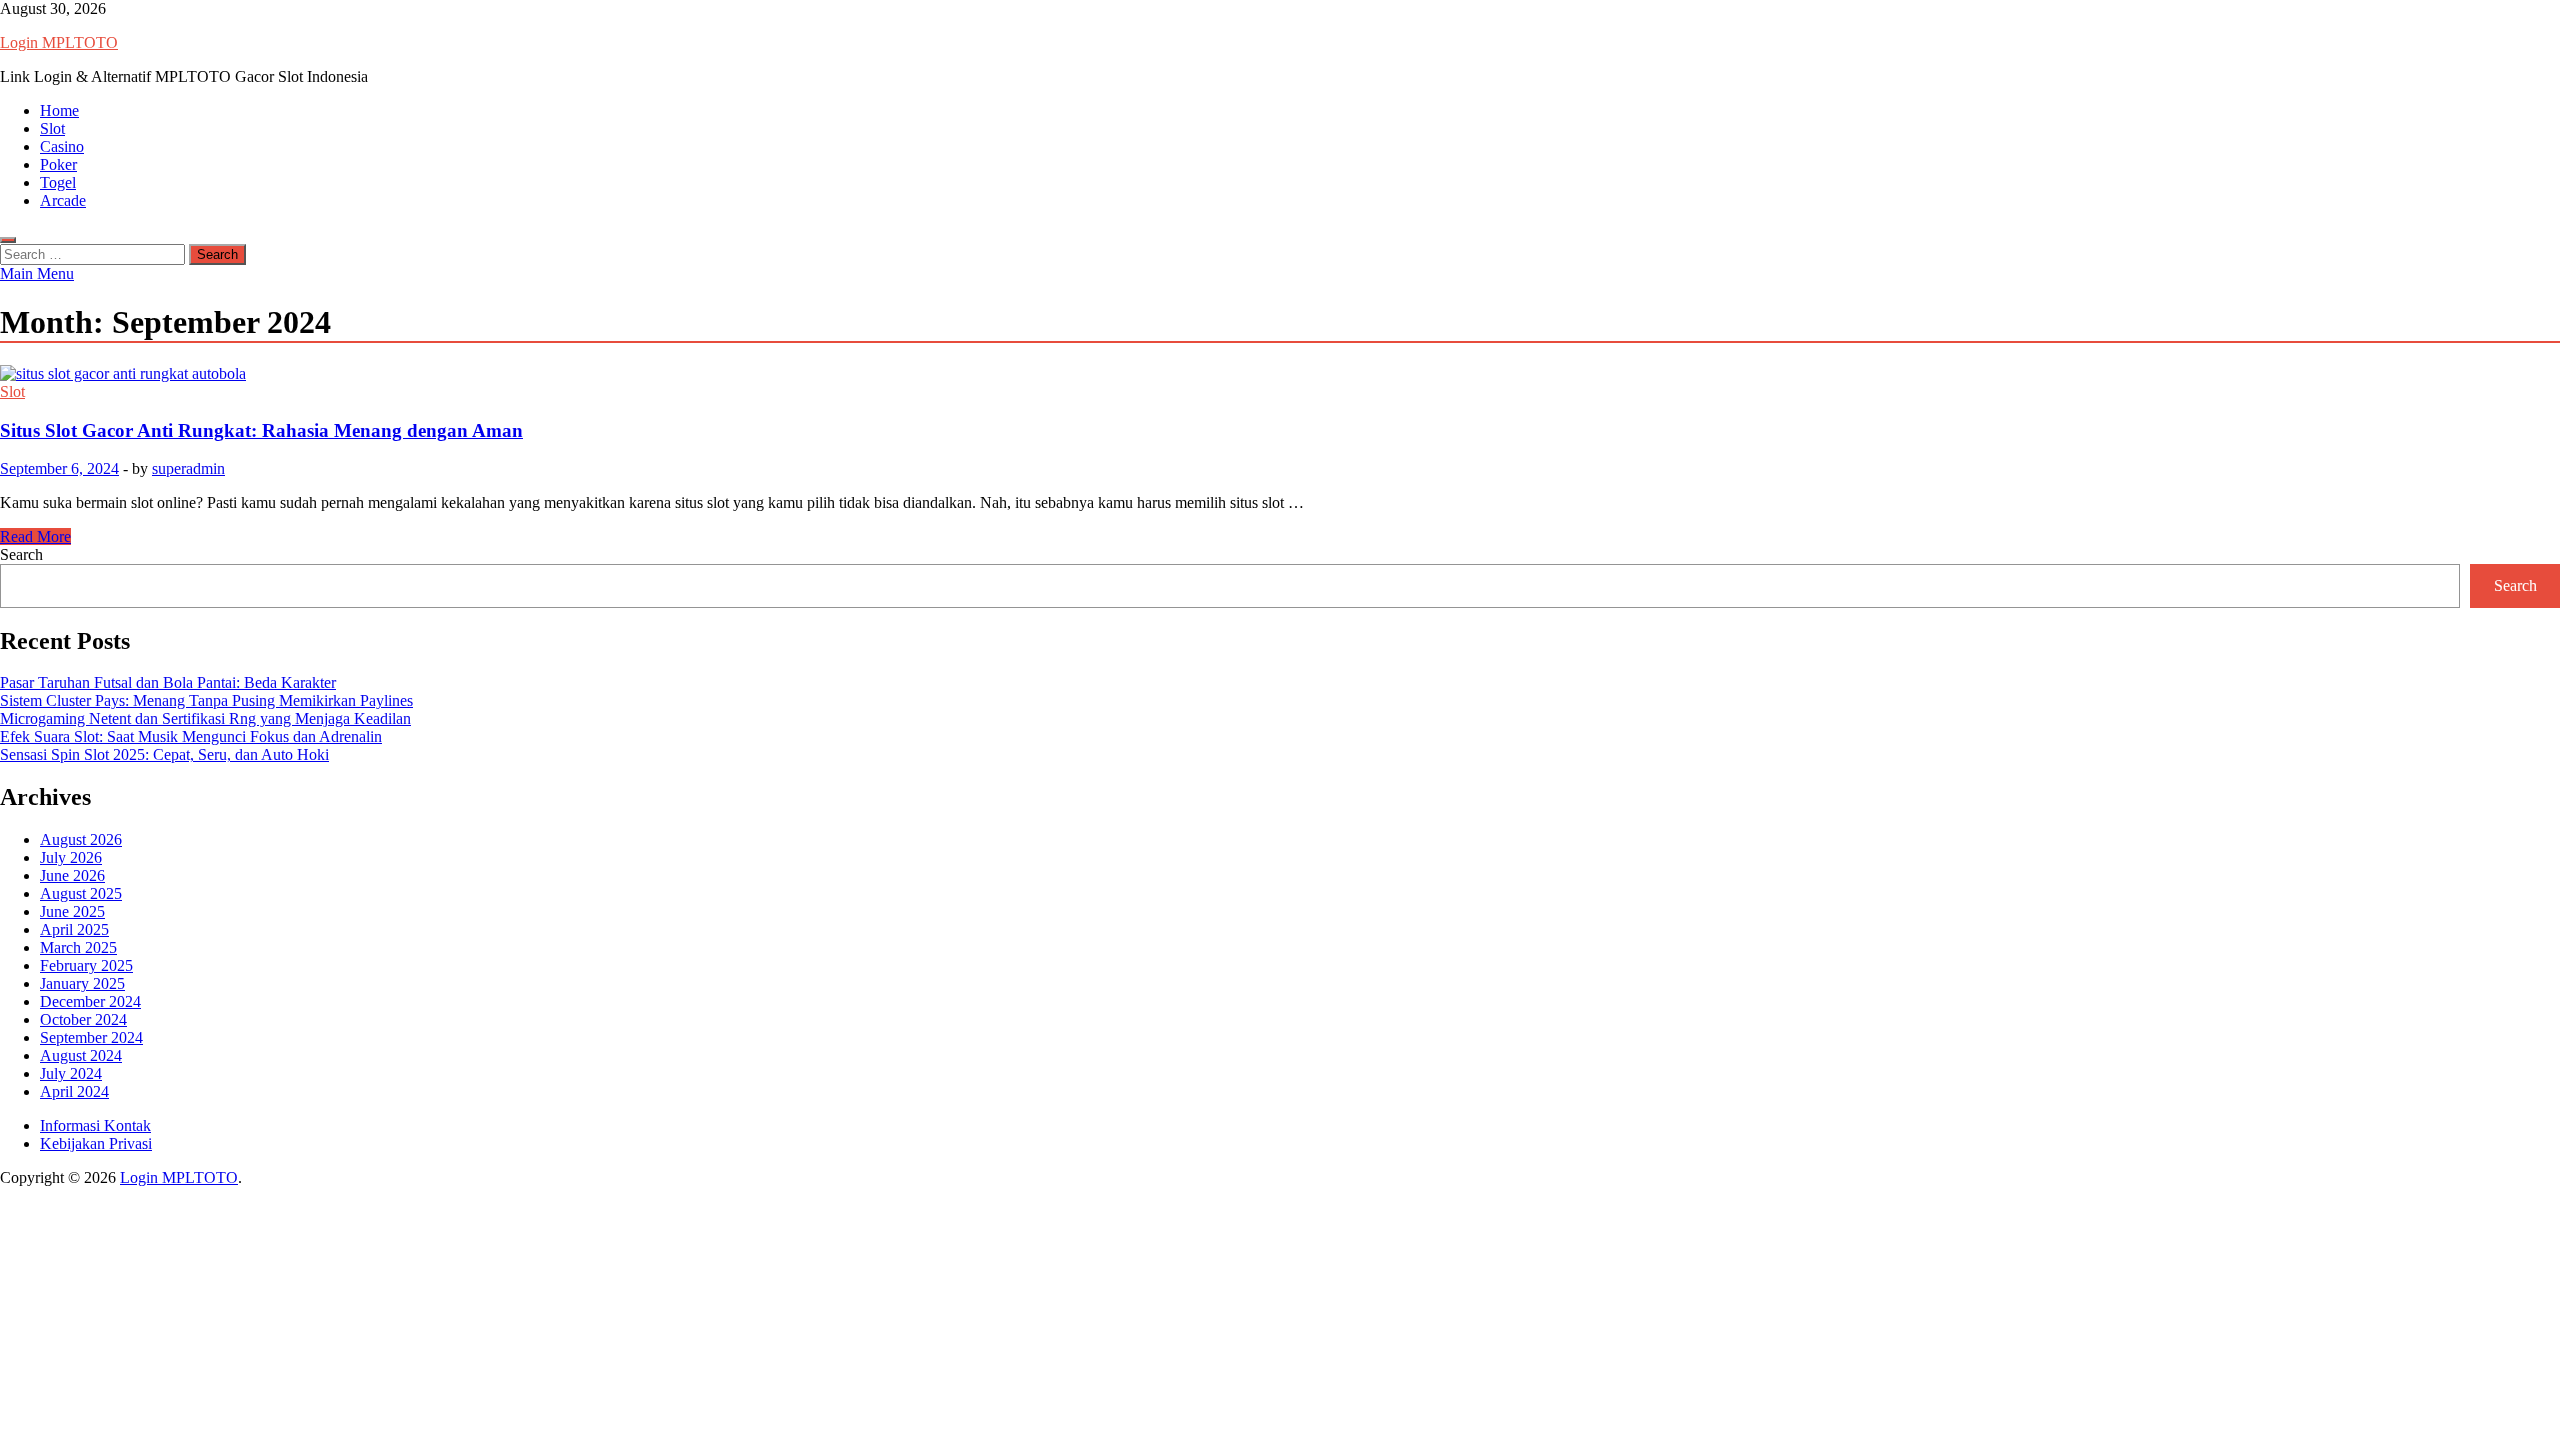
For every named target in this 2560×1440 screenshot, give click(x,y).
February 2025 (86, 965)
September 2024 (91, 1037)
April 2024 (74, 1091)
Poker (58, 164)
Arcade (63, 200)
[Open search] (8, 240)
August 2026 (81, 839)
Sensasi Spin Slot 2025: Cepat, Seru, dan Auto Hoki (164, 754)
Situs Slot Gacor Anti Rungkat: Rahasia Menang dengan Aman (261, 430)
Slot (52, 128)
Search (21, 554)
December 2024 (90, 1001)
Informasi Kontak (95, 1125)
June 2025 (72, 911)
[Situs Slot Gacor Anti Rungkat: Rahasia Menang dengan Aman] (1280, 374)
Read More (35, 536)
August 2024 (81, 1055)
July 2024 (71, 1073)
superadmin (188, 468)
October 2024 (83, 1019)
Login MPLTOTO (59, 42)
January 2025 (82, 983)
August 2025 (81, 893)
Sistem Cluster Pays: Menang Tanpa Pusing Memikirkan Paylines (206, 700)
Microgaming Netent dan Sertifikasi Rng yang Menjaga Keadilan (205, 718)
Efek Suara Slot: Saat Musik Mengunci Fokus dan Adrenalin (191, 736)
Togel (58, 182)
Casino (62, 146)
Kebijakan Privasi (96, 1143)
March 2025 (78, 947)
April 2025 (74, 929)
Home (59, 110)
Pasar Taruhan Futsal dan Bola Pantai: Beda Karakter (168, 682)
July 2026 (71, 857)
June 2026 (72, 875)
